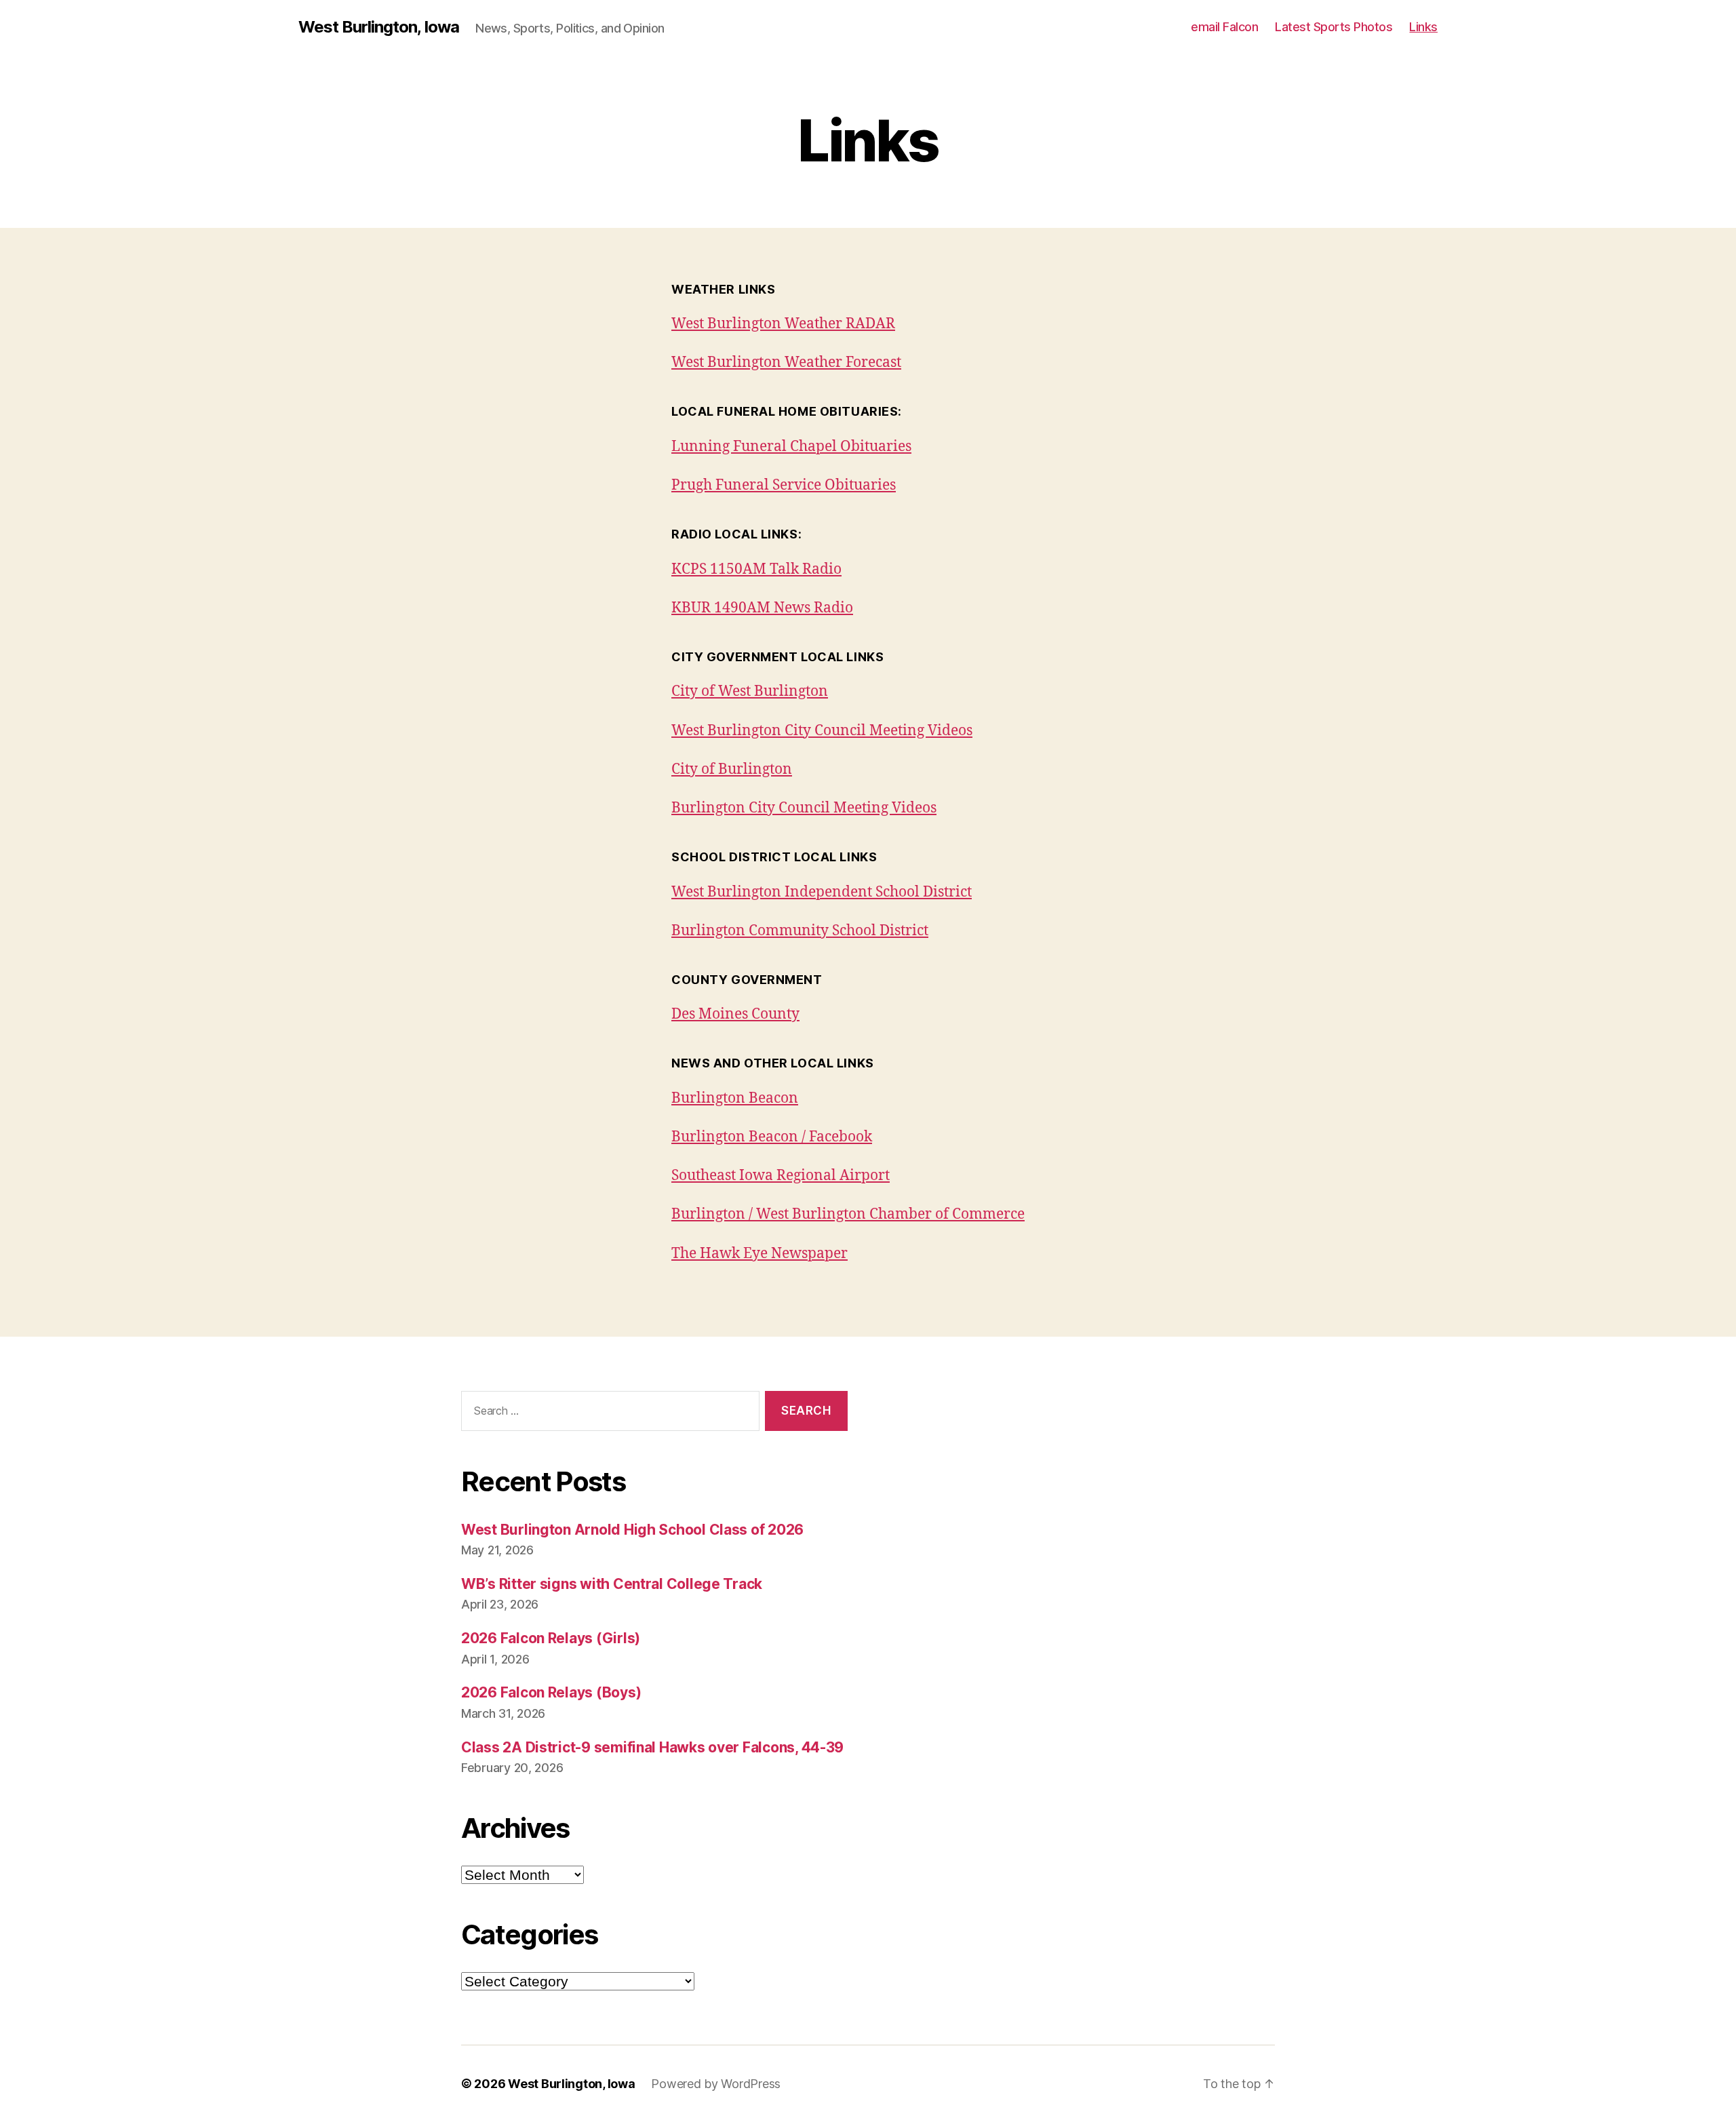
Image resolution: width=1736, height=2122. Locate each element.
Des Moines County (735, 1014)
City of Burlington (732, 769)
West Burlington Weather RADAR (783, 324)
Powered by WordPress (716, 2084)
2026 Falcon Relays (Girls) (551, 1638)
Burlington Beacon (735, 1098)
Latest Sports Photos (1334, 27)
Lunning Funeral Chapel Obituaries (791, 447)
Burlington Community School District (800, 931)
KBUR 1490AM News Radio (762, 608)
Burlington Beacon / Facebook (772, 1137)
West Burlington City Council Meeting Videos (822, 731)
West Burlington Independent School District (822, 892)
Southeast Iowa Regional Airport (781, 1176)
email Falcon (1224, 27)
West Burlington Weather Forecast (786, 362)
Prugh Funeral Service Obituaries (784, 485)
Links (1423, 27)
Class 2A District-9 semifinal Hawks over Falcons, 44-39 (652, 1747)
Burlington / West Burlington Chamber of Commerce (848, 1214)
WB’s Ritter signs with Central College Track (612, 1584)
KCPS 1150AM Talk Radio (756, 569)
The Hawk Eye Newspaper (759, 1254)
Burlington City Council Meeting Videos (804, 808)
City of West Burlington (750, 691)
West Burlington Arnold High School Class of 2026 (632, 1530)
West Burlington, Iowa (379, 27)
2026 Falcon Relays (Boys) (551, 1692)
